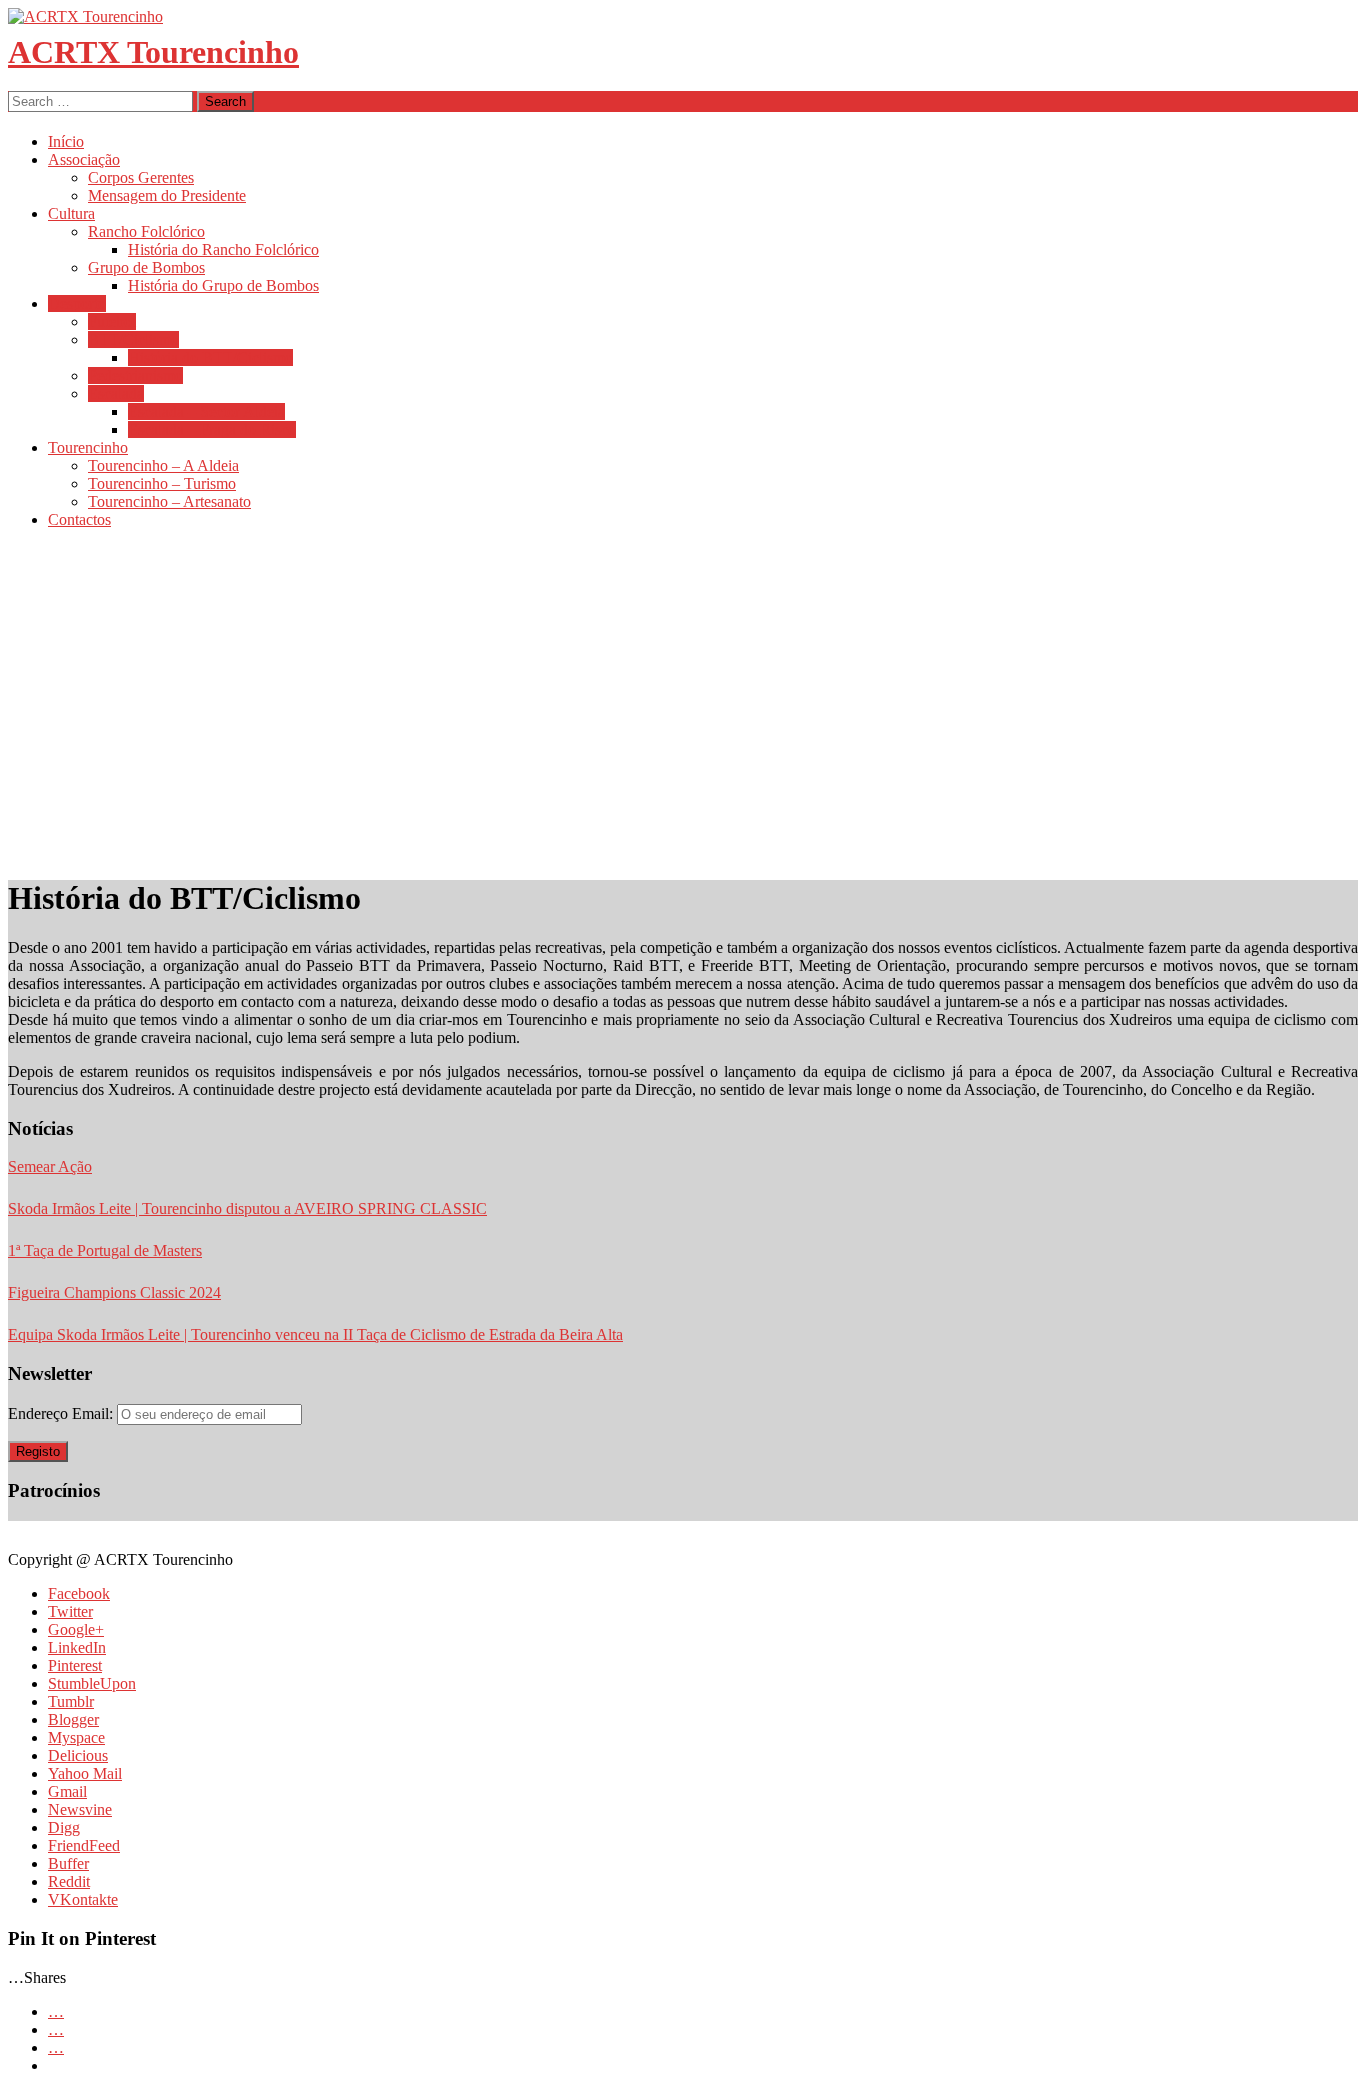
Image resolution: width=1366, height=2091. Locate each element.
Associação (84, 159)
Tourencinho (88, 447)
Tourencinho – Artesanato (169, 501)
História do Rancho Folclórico (223, 249)
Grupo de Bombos (146, 267)
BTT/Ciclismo (133, 339)
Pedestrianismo (135, 375)
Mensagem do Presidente (167, 195)
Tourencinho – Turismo (162, 483)
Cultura (71, 213)
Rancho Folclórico (146, 231)
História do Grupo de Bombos (223, 285)
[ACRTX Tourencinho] (85, 16)
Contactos (79, 519)
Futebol (112, 321)
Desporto (77, 303)
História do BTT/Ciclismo (210, 357)
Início (66, 141)
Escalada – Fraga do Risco (212, 429)
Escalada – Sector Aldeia (206, 411)
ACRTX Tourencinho (153, 52)
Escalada (116, 393)
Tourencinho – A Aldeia (163, 465)
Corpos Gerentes (141, 177)
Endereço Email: (62, 1413)
